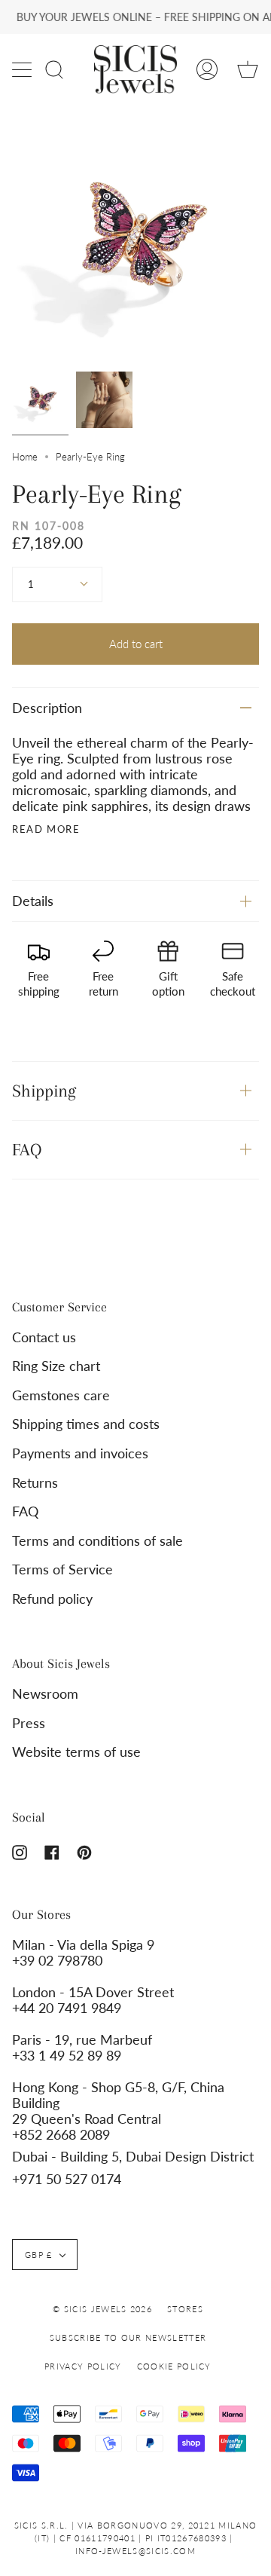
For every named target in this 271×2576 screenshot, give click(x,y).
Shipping (44, 1091)
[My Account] (207, 69)
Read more (46, 829)
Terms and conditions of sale (97, 1541)
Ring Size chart (56, 1366)
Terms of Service (62, 1569)
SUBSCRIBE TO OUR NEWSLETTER (128, 2337)
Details (33, 901)
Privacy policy (83, 2366)
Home (25, 457)
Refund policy (52, 1599)
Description (47, 708)
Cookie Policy (174, 2366)
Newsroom (45, 1694)
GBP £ (39, 2255)
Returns (35, 1483)
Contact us (44, 1337)
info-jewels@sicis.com (135, 2551)
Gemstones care (61, 1395)
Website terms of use (76, 1752)
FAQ (27, 1149)
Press (29, 1723)
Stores (185, 2309)
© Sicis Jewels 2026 (102, 2309)
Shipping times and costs (86, 1424)
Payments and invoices (80, 1453)
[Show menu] (23, 69)
